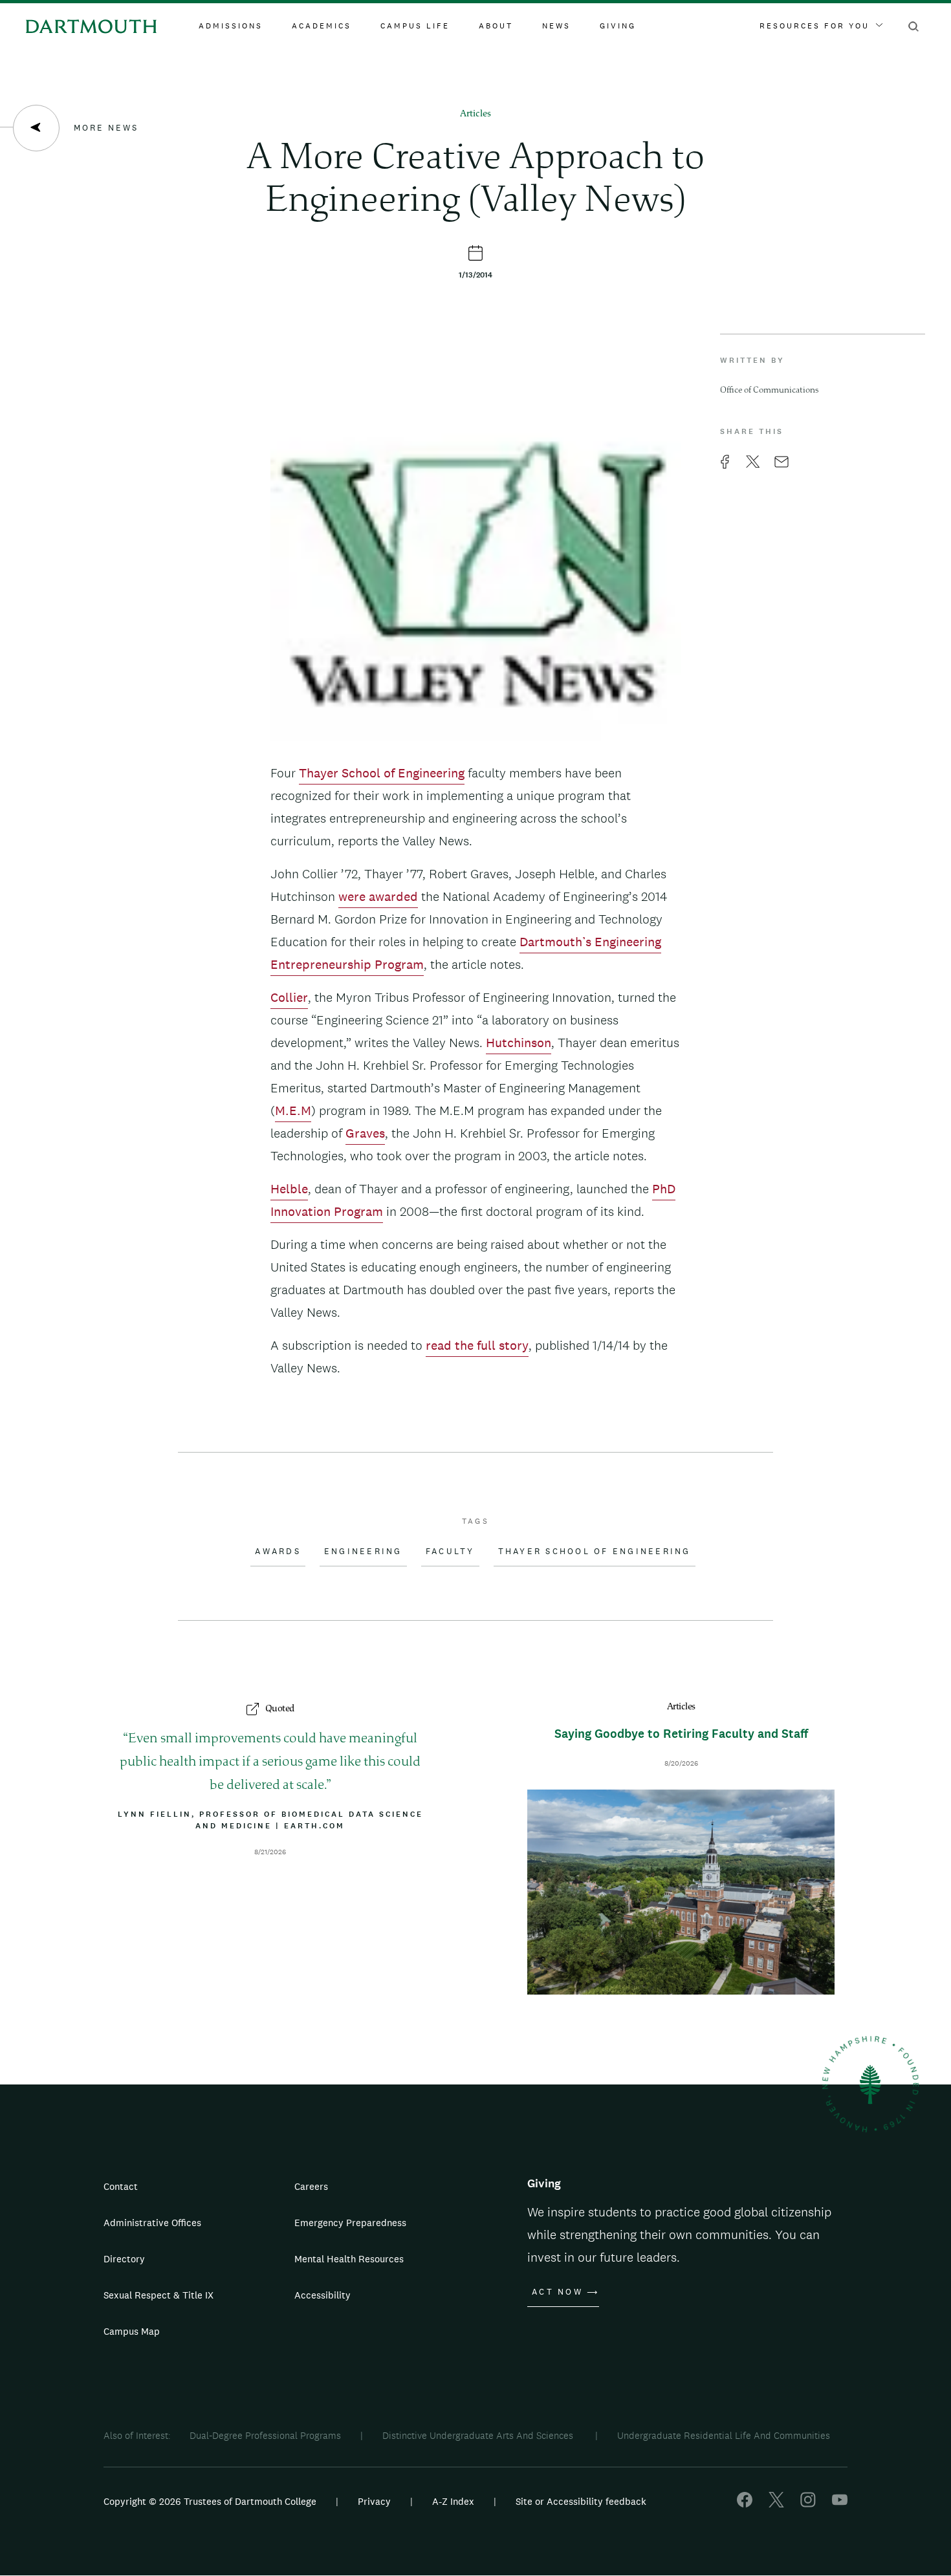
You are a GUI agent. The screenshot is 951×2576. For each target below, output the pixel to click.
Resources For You (814, 26)
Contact (121, 2186)
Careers (311, 2186)
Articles (475, 114)
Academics (322, 26)
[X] (776, 2504)
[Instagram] (808, 2504)
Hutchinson (519, 1043)
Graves (365, 1133)
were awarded (378, 896)
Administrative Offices (152, 2223)
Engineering (363, 1552)
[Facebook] (745, 2504)
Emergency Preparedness (350, 2223)
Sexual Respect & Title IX (158, 2295)
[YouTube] (840, 2504)
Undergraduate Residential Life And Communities (724, 2435)
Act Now (557, 2292)
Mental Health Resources (349, 2259)
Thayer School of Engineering (382, 773)
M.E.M (293, 1110)
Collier (289, 997)
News (556, 26)
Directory (124, 2259)
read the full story (477, 1345)
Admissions (231, 26)
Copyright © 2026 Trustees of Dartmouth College (210, 2501)
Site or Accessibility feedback (581, 2501)
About (496, 26)
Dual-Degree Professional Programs (265, 2435)
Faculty (450, 1552)
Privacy (374, 2501)
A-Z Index (453, 2501)
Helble (289, 1189)
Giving (618, 26)
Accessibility (322, 2295)
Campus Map (132, 2331)
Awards (278, 1552)
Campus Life (415, 26)
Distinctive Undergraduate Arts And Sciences (479, 2435)
